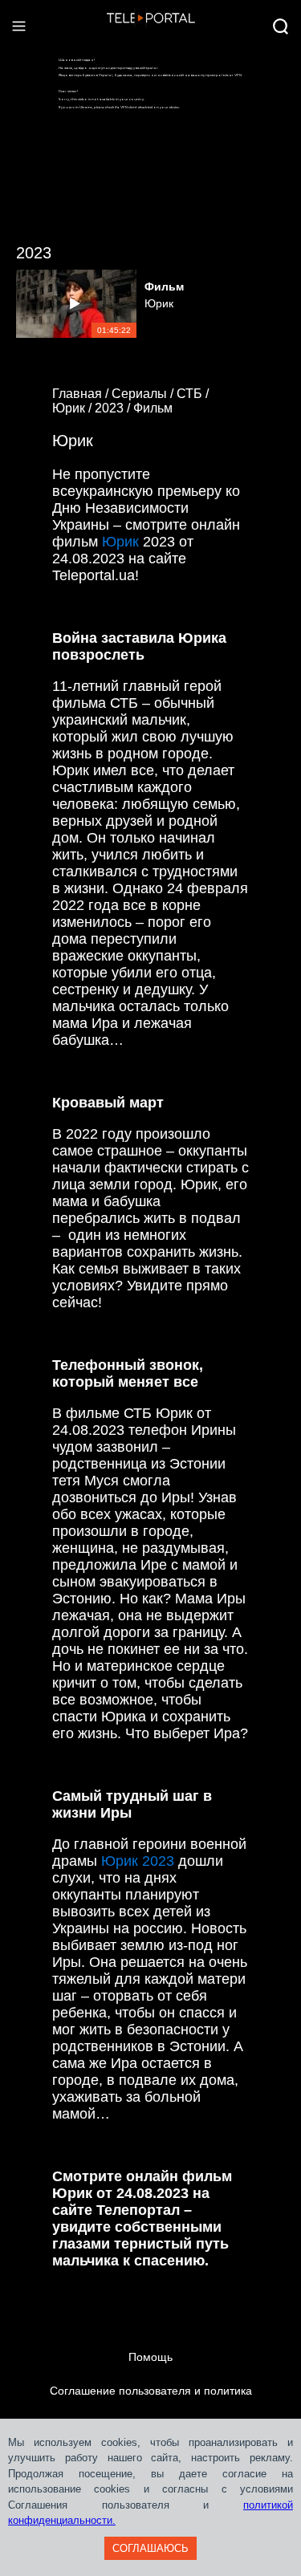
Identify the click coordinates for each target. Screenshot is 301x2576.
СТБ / (194, 394)
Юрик (120, 542)
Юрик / (73, 408)
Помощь (150, 2357)
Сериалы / (144, 394)
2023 (34, 253)
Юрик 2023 (138, 1861)
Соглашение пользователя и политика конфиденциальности (151, 2407)
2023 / (114, 408)
